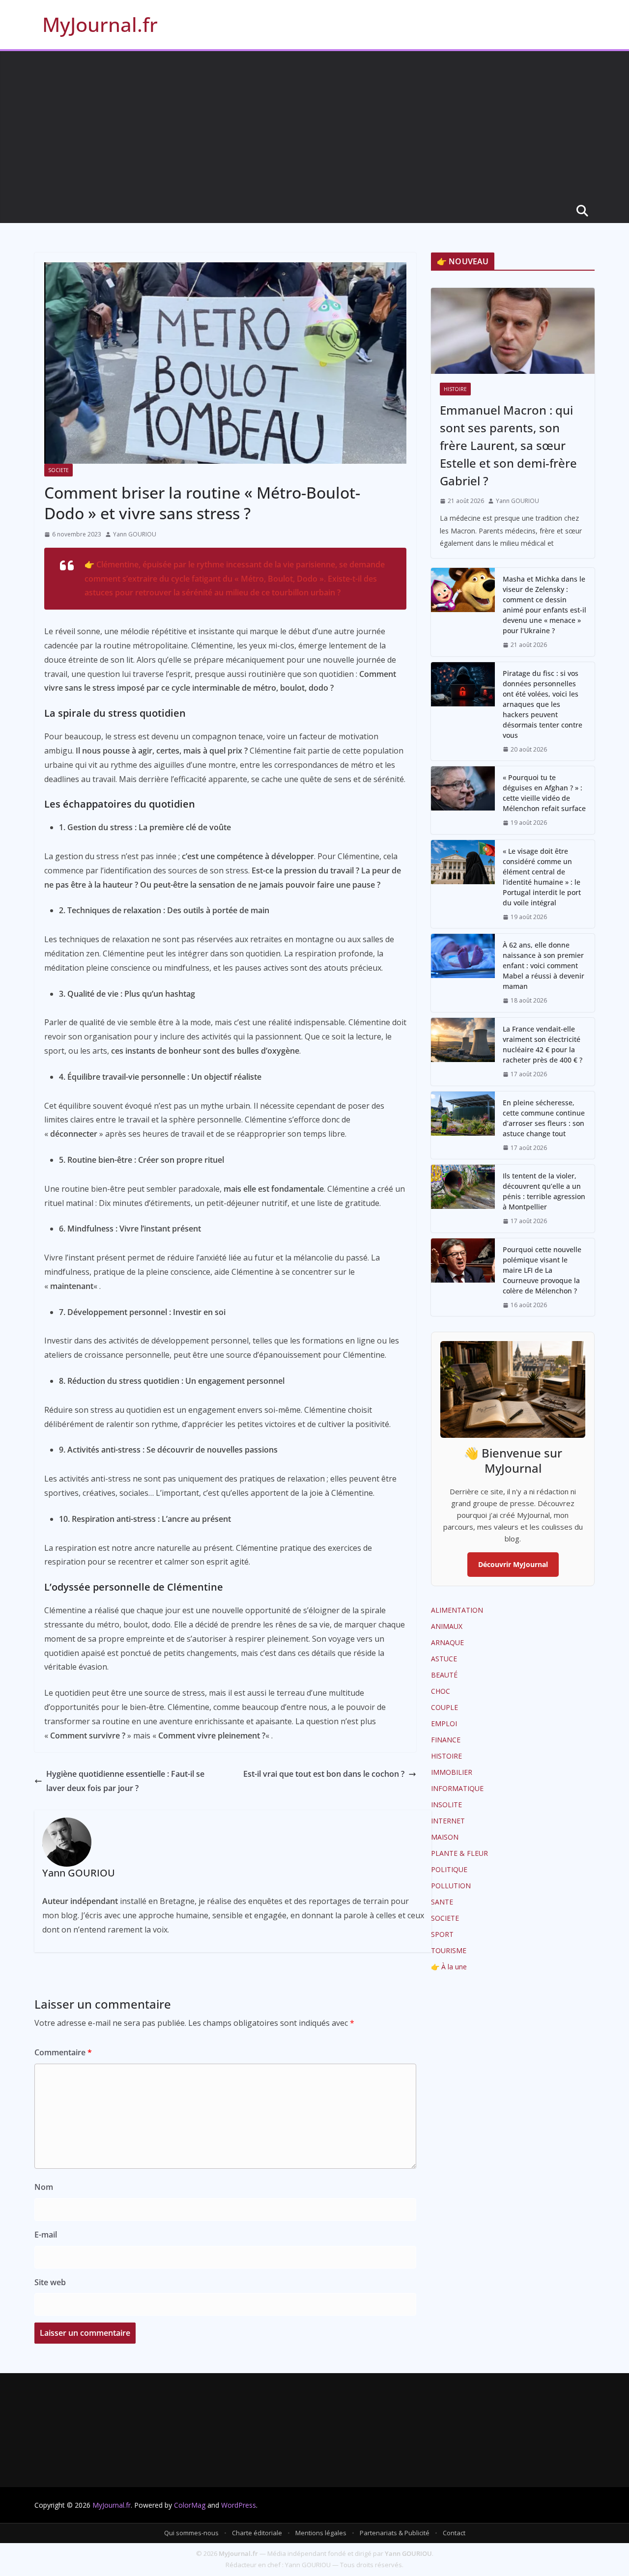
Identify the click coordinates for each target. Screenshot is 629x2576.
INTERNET (448, 1821)
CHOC (441, 1691)
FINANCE (446, 1740)
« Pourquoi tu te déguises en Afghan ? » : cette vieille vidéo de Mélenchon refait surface (544, 793)
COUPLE (444, 1707)
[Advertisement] (314, 125)
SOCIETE (58, 470)
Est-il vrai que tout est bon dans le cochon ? (324, 1774)
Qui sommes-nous (191, 2533)
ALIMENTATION (457, 1610)
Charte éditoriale (257, 2533)
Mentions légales (321, 2533)
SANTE (442, 1902)
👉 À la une (449, 1967)
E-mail (46, 2235)
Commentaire (63, 2052)
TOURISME (449, 1950)
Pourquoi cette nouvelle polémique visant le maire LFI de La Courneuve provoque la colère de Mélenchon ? (542, 1270)
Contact (454, 2533)
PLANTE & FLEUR (459, 1853)
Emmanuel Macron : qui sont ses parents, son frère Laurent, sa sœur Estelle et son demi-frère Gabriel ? (508, 445)
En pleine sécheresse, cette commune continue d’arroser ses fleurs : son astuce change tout (544, 1118)
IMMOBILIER (452, 1772)
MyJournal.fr (100, 24)
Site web (50, 2282)
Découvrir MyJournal (513, 1564)
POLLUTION (451, 1886)
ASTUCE (444, 1659)
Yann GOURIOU (135, 534)
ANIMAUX (447, 1626)
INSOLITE (446, 1805)
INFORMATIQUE (457, 1788)
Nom (44, 2187)
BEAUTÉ (444, 1675)
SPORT (442, 1934)
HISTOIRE (455, 389)
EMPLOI (444, 1723)
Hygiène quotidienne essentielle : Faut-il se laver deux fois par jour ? (125, 1781)
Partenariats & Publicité (395, 2533)
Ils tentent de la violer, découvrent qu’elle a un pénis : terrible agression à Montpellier (544, 1191)
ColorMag (190, 2505)
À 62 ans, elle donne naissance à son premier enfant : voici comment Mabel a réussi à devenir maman (543, 966)
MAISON (445, 1837)
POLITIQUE (449, 1869)
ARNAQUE (447, 1642)
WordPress (239, 2505)
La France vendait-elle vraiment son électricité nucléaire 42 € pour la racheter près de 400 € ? (543, 1044)
